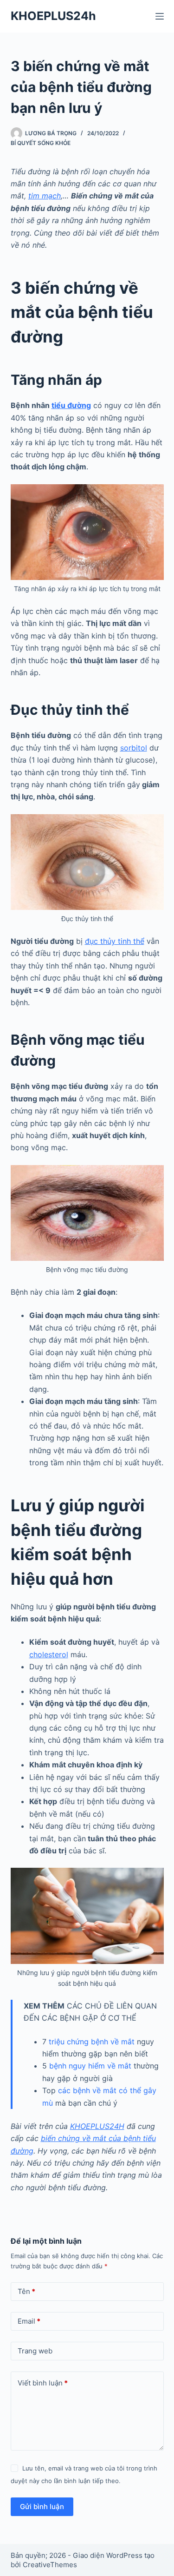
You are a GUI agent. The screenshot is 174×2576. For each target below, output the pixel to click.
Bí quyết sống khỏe (41, 143)
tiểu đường (71, 405)
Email (29, 2321)
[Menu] (160, 16)
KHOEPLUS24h (53, 16)
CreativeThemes (50, 2565)
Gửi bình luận (42, 2507)
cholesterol (49, 1654)
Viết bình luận (43, 2383)
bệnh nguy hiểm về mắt (90, 2066)
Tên (26, 2291)
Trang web (35, 2351)
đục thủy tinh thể (115, 941)
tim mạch (45, 196)
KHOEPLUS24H (97, 2126)
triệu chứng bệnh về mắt (92, 2042)
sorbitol (134, 748)
